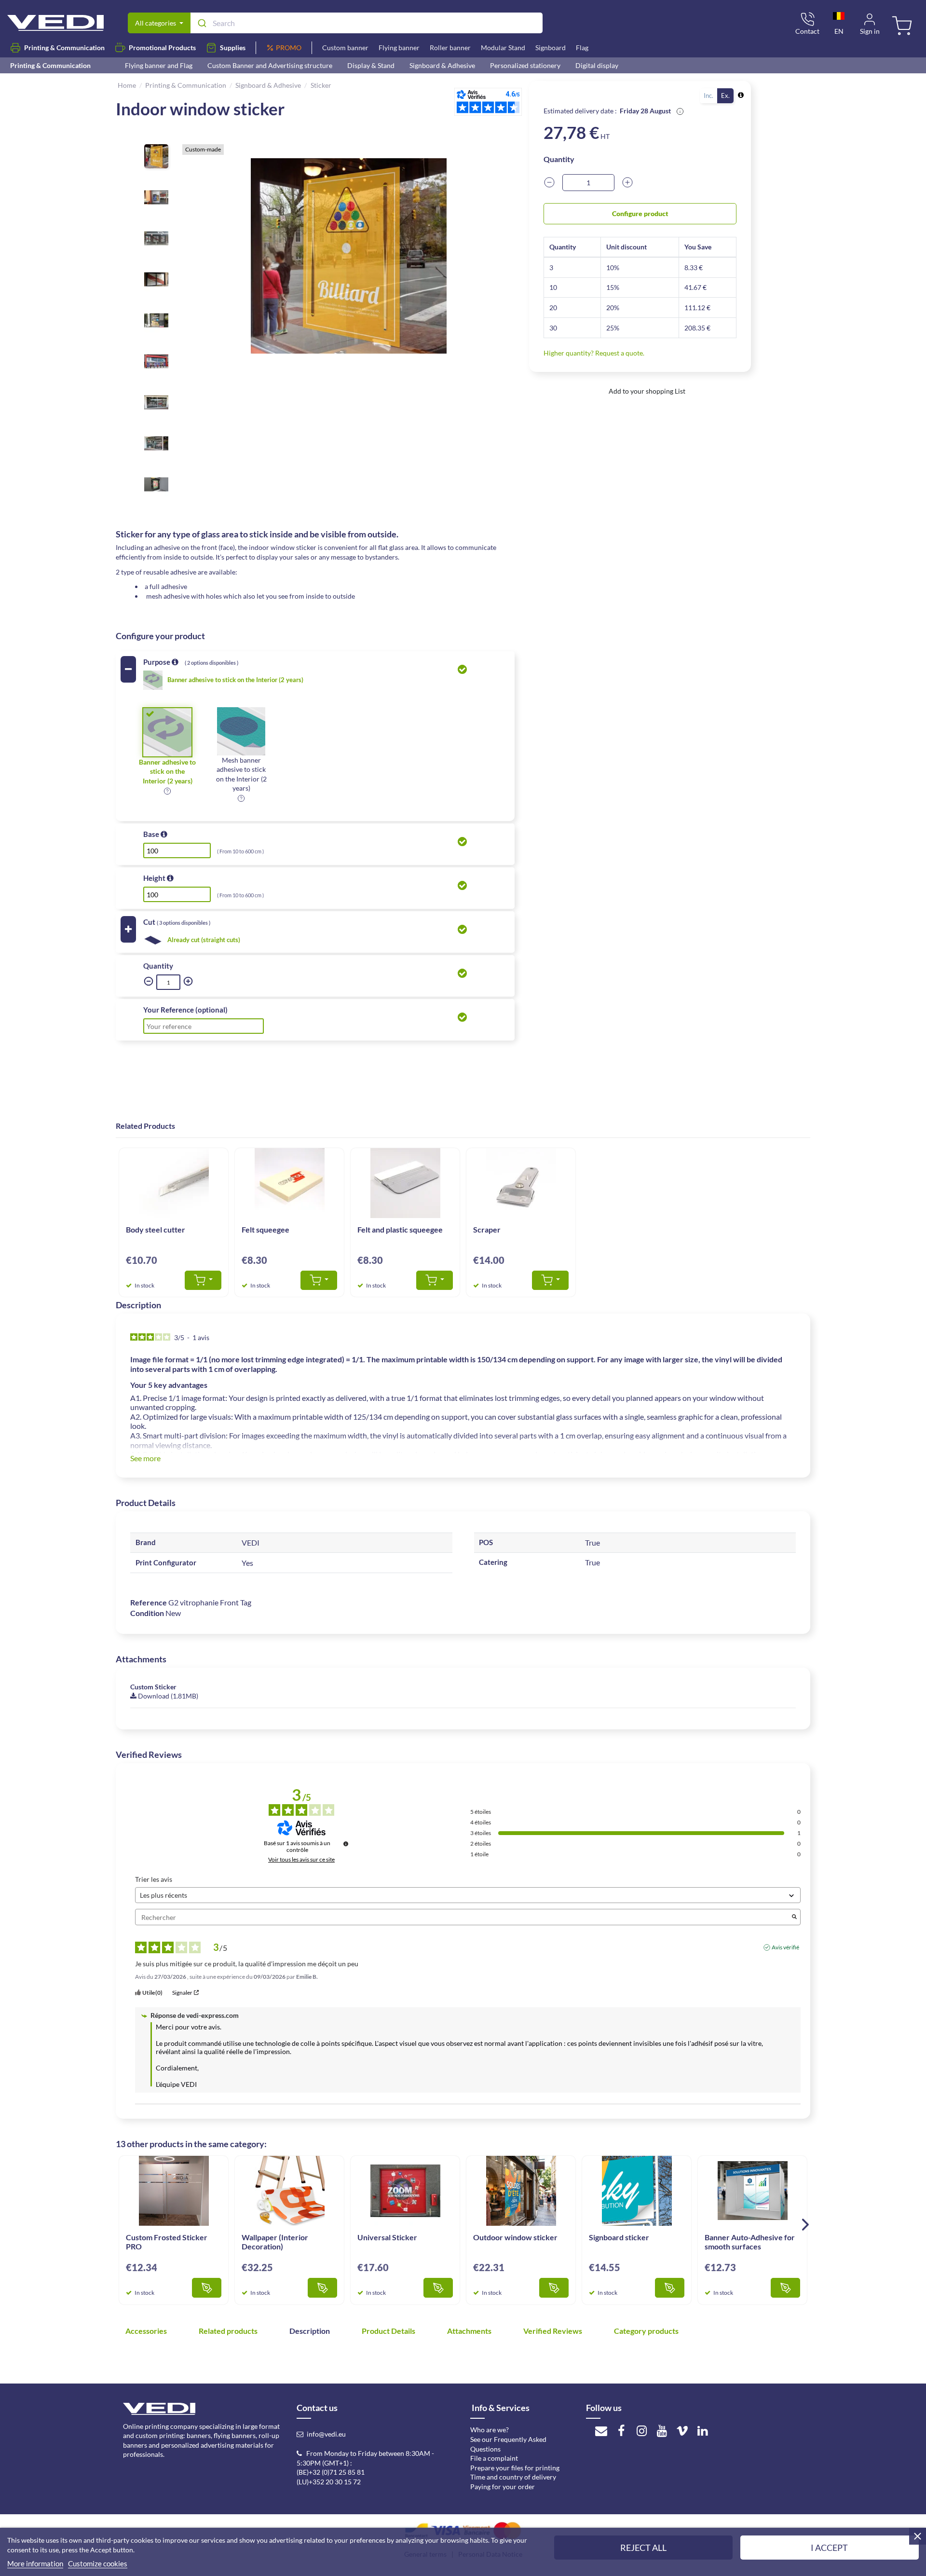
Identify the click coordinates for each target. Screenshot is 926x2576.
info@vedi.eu (326, 2434)
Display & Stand (371, 65)
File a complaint (494, 2458)
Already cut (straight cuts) (204, 940)
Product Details (389, 2331)
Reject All (643, 2548)
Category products (646, 2331)
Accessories (147, 2331)
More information (35, 2563)
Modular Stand (503, 48)
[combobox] (366, 23)
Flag (582, 48)
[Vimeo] (682, 2430)
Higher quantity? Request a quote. (594, 353)
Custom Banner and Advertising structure (270, 65)
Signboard (551, 48)
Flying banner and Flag (159, 65)
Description (310, 2331)
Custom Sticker (153, 1687)
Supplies (233, 48)
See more (145, 1458)
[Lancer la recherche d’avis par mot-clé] (794, 1917)
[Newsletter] (601, 2430)
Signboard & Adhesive (442, 65)
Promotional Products (162, 48)
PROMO (289, 48)
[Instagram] (641, 2430)
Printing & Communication (64, 48)
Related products (229, 2331)
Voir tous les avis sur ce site (301, 1860)
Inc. (708, 96)
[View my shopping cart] (903, 27)
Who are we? (490, 2430)
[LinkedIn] (703, 2430)
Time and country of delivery (513, 2477)
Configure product (640, 213)
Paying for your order (503, 2487)
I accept (829, 2548)
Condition (147, 1613)
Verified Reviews (553, 2331)
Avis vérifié (785, 1947)
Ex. (725, 96)
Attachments (470, 2331)
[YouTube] (662, 2430)
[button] (167, 790)
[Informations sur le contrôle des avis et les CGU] (346, 1844)
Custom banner (345, 48)
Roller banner (450, 48)
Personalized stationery (525, 65)
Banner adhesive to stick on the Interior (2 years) (235, 680)
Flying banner (399, 48)
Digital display (597, 65)
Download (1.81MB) (167, 1696)
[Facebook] (621, 2430)
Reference (149, 1602)
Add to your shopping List (646, 391)
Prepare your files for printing (515, 2468)
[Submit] (201, 23)
